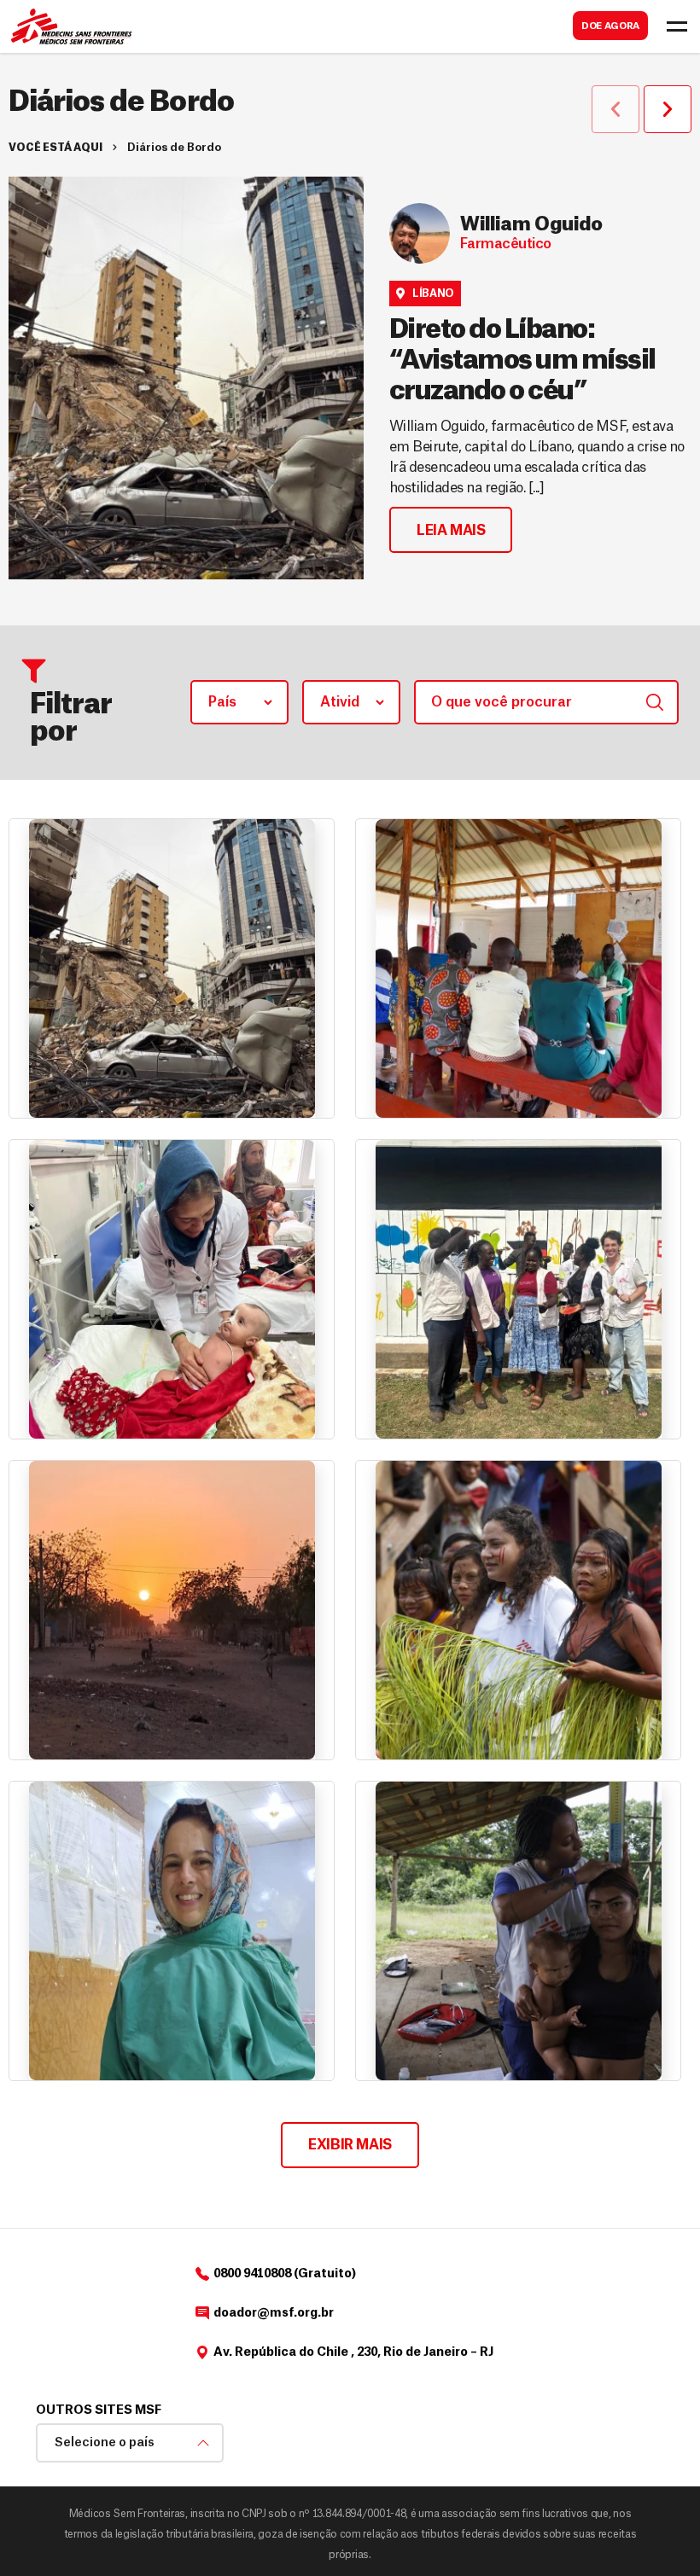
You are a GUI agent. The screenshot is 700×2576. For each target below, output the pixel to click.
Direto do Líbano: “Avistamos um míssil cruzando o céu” (522, 361)
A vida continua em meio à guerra (155, 2000)
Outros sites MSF (99, 2410)
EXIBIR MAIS (350, 2145)
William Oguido (531, 225)
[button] (615, 109)
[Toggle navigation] (677, 26)
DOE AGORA (610, 26)
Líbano (433, 294)
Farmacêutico (506, 244)
